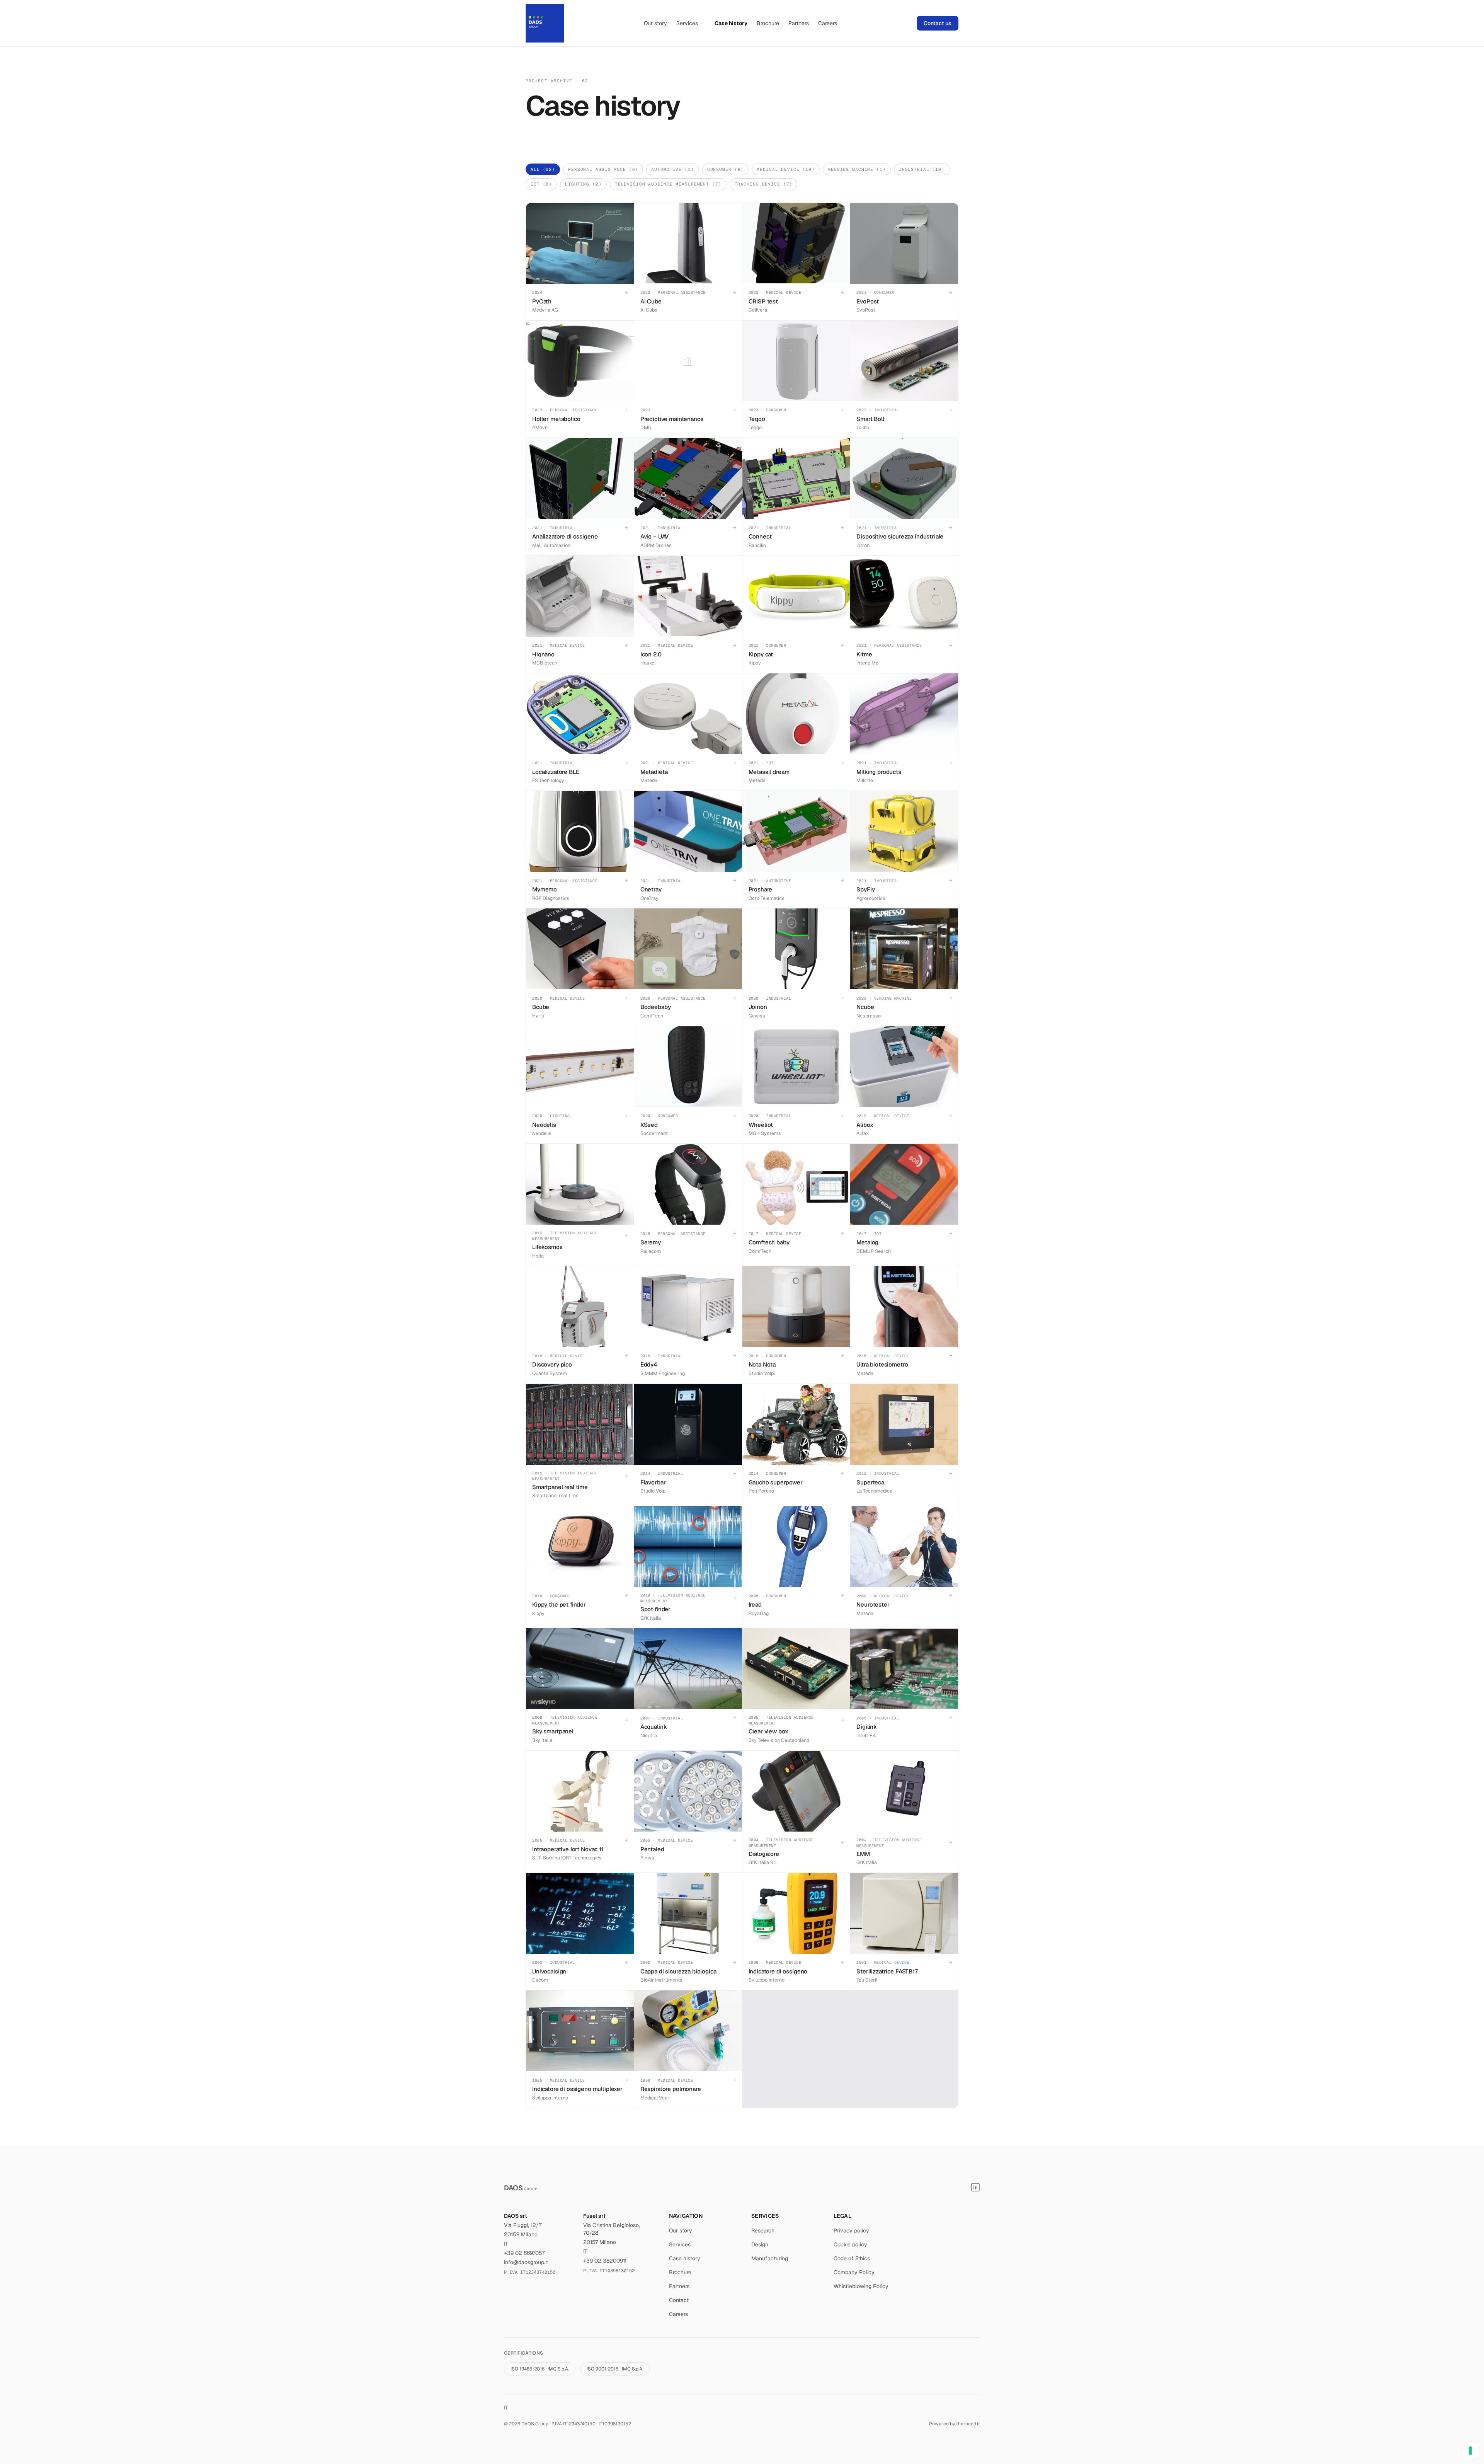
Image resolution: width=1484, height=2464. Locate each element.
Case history (731, 23)
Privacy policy (851, 2231)
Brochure (768, 23)
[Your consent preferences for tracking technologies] (1470, 2450)
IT (506, 2408)
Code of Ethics (852, 2258)
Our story (655, 23)
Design (760, 2244)
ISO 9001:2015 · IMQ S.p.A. (615, 2369)
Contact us (938, 23)
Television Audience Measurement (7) (668, 184)
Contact (679, 2300)
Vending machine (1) (857, 169)
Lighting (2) (583, 184)
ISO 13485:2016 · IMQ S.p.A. (540, 2369)
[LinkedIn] (975, 2187)
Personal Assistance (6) (603, 169)
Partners (799, 23)
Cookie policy (850, 2244)
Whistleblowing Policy (861, 2286)
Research (763, 2231)
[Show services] (702, 23)
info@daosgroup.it (526, 2262)
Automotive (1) (672, 169)
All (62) (543, 169)
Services (687, 23)
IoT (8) (541, 184)
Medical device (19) (786, 169)
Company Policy (854, 2272)
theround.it (968, 2424)
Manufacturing (770, 2258)
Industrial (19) (922, 169)
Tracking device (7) (764, 184)
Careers (828, 23)
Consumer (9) (726, 169)
